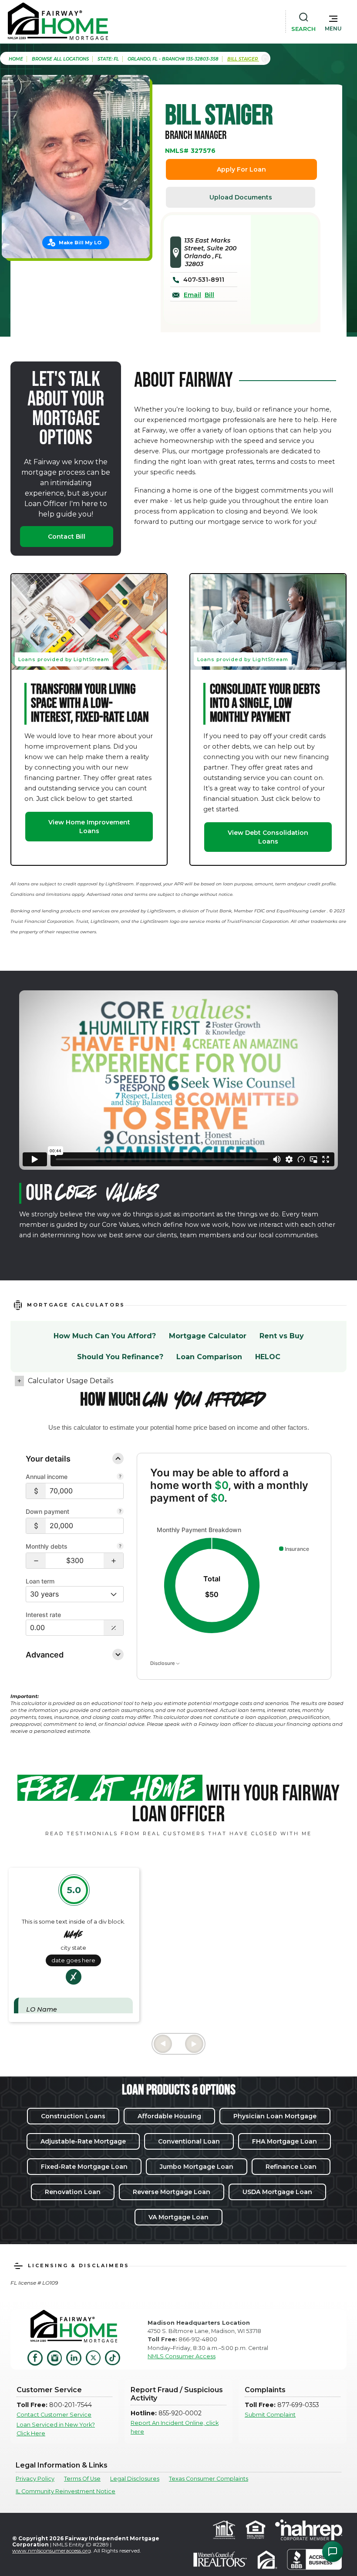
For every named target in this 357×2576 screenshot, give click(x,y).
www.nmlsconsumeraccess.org (52, 2551)
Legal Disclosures (135, 2479)
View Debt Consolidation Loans (268, 837)
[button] (333, 21)
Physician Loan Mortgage (275, 2116)
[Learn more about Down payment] (120, 1512)
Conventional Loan (189, 2141)
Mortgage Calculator (208, 1336)
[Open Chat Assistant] (333, 2552)
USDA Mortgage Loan (277, 2192)
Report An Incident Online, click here (175, 2427)
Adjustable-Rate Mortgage (83, 2141)
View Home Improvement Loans (89, 827)
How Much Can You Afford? (105, 1336)
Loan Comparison (209, 1357)
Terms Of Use (82, 2479)
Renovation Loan (73, 2192)
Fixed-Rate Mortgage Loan (84, 2167)
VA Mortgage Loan (178, 2217)
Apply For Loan (241, 169)
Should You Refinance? (120, 1357)
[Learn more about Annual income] (120, 1477)
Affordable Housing (169, 2116)
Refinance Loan (291, 2167)
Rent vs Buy (282, 1336)
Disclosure (163, 1663)
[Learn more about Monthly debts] (120, 1547)
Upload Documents (241, 197)
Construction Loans (73, 2116)
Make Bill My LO (80, 243)
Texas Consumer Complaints (209, 2479)
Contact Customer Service (54, 2415)
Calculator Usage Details (71, 1381)
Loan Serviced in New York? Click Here (56, 2429)
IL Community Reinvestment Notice (66, 2491)
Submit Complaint (270, 2415)
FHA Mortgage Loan (285, 2141)
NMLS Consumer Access (182, 2356)
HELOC (268, 1357)
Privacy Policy (35, 2479)
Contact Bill (67, 537)
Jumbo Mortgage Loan (197, 2167)
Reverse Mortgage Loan (172, 2192)
